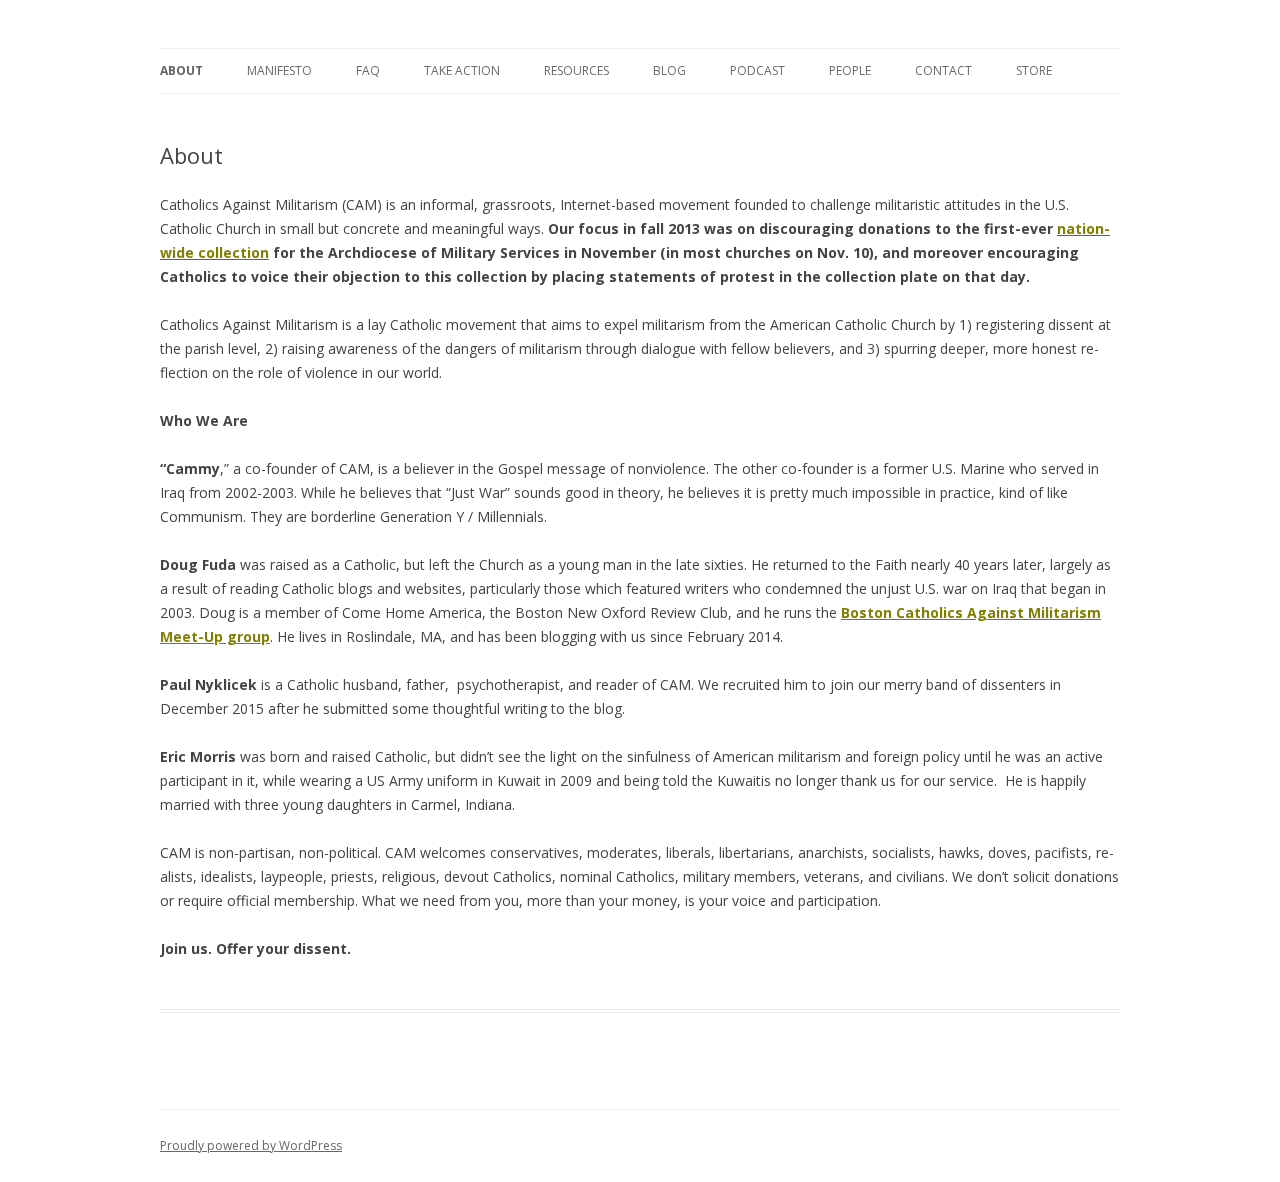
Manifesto (279, 70)
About (181, 70)
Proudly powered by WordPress (251, 1145)
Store (1034, 70)
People (850, 70)
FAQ (368, 70)
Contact (943, 70)
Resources (576, 70)
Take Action (462, 70)
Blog (669, 70)
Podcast (757, 70)
